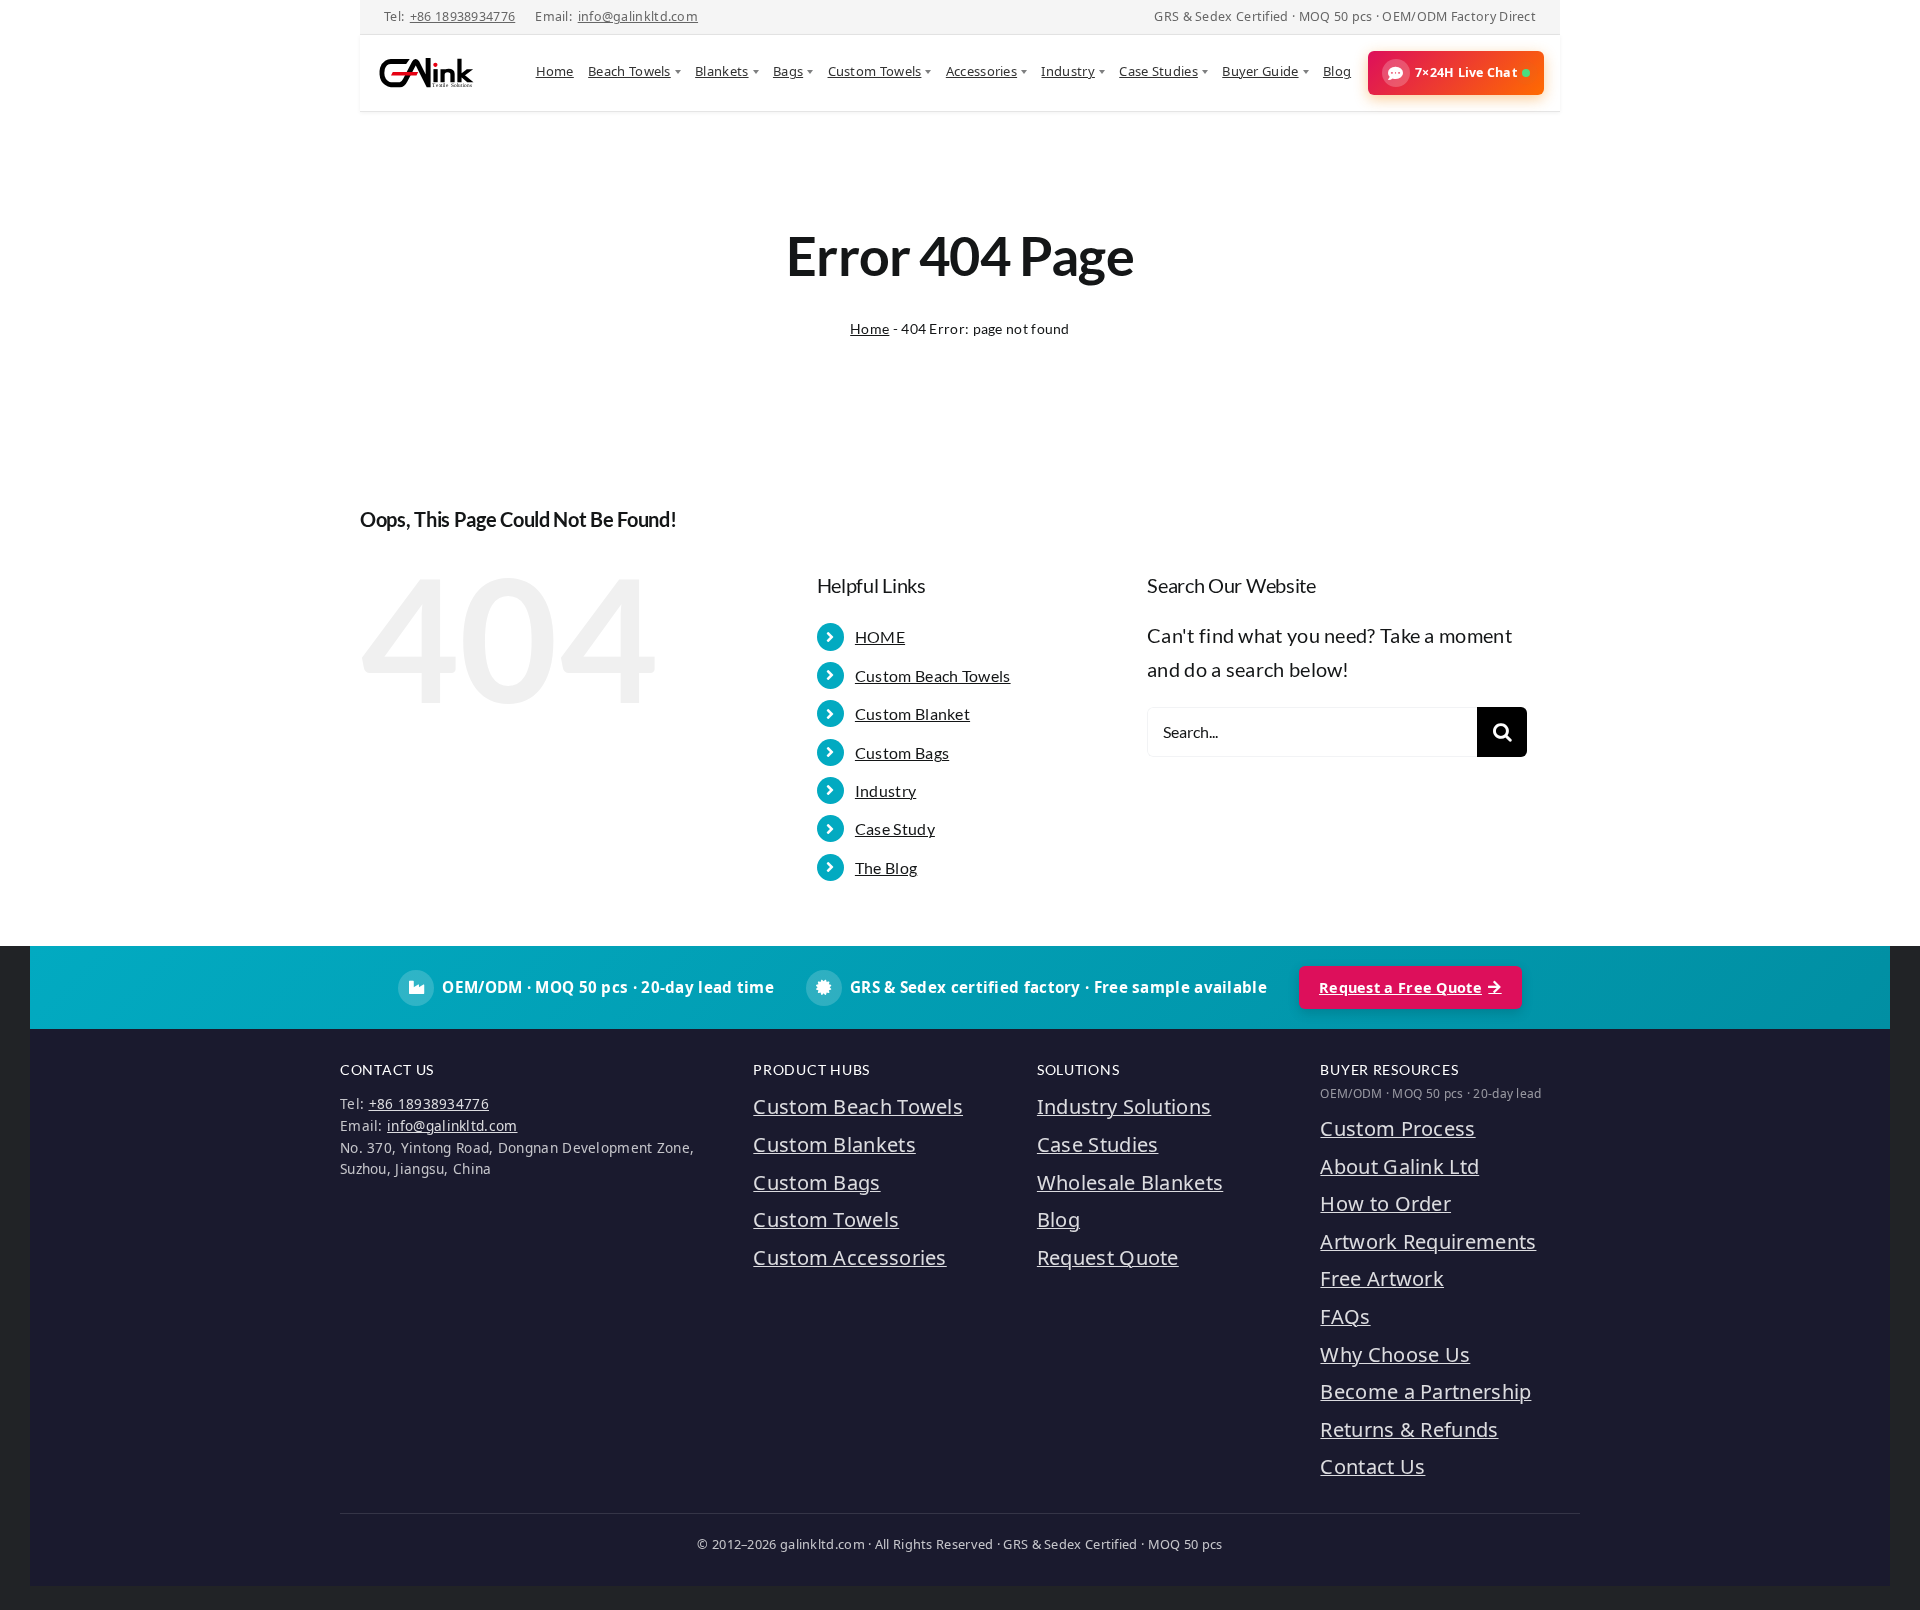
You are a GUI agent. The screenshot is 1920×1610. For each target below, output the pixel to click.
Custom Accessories (849, 1257)
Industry (1067, 71)
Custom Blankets (834, 1144)
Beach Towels (629, 71)
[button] (1456, 73)
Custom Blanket (912, 713)
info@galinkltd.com (638, 16)
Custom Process (1397, 1128)
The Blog (886, 867)
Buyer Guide (1260, 71)
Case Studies (1158, 71)
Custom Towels (875, 71)
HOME (880, 636)
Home (555, 71)
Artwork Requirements (1428, 1241)
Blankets (721, 71)
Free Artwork (1382, 1278)
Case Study (895, 828)
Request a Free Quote (1400, 987)
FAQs (1345, 1316)
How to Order (1385, 1203)
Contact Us (1372, 1466)
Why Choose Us (1395, 1354)
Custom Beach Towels (933, 675)
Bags (788, 71)
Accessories (981, 71)
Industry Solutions (1124, 1106)
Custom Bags (902, 752)
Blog (1337, 71)
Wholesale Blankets (1130, 1182)
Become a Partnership (1425, 1391)
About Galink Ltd (1399, 1166)
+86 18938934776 (463, 16)
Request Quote (1108, 1257)
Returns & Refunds (1409, 1429)
